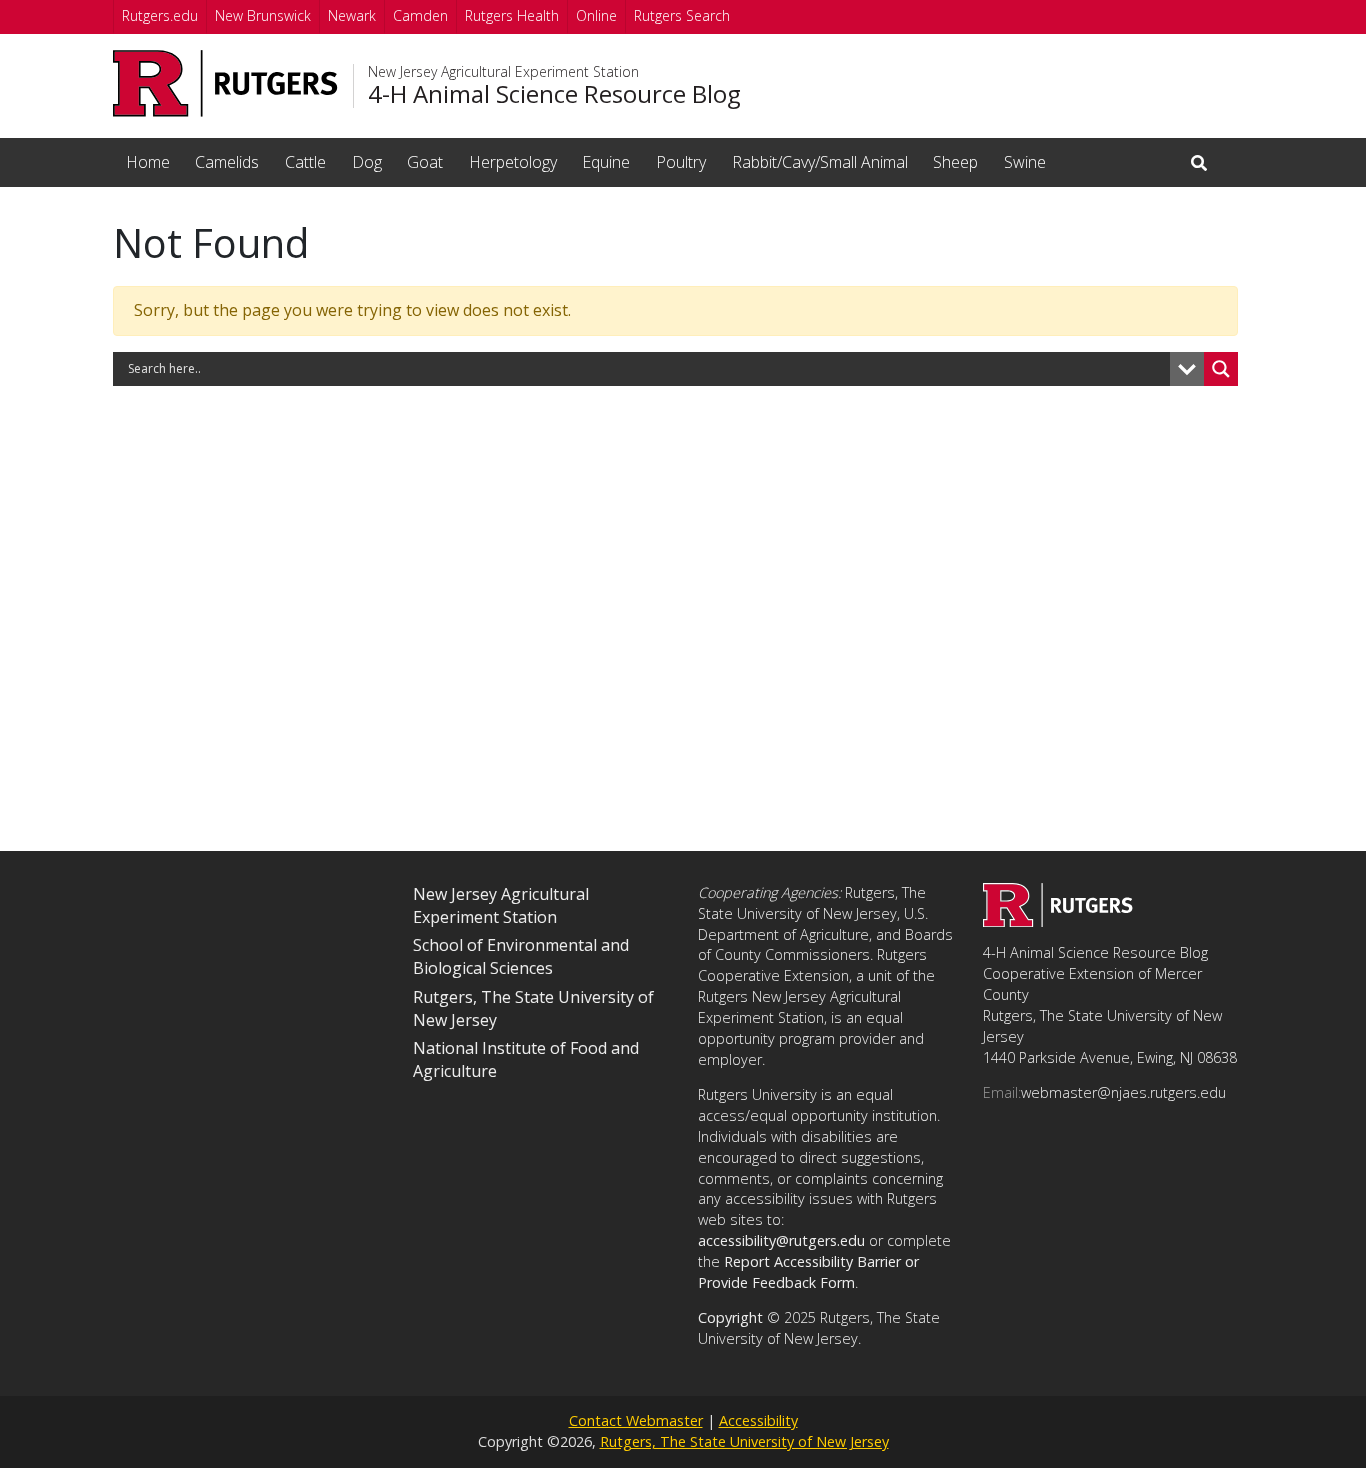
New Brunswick (263, 15)
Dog (367, 162)
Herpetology (513, 162)
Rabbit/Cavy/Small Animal (820, 162)
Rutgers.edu (160, 15)
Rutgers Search (682, 15)
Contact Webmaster (636, 1420)
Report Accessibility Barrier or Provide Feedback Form (808, 1272)
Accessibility (758, 1420)
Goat (425, 162)
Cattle (305, 162)
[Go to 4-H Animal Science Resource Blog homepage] (1058, 921)
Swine (1025, 162)
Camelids (227, 162)
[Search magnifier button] (1221, 369)
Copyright (730, 1317)
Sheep (955, 162)
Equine (606, 162)
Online (596, 15)
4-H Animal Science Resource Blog (554, 94)
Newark (352, 15)
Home (148, 162)
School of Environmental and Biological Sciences (521, 956)
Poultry (681, 162)
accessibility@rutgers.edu (781, 1240)
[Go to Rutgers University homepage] (225, 83)
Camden (420, 15)
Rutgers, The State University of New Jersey (744, 1441)
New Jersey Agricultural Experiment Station (503, 72)
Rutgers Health (512, 15)
